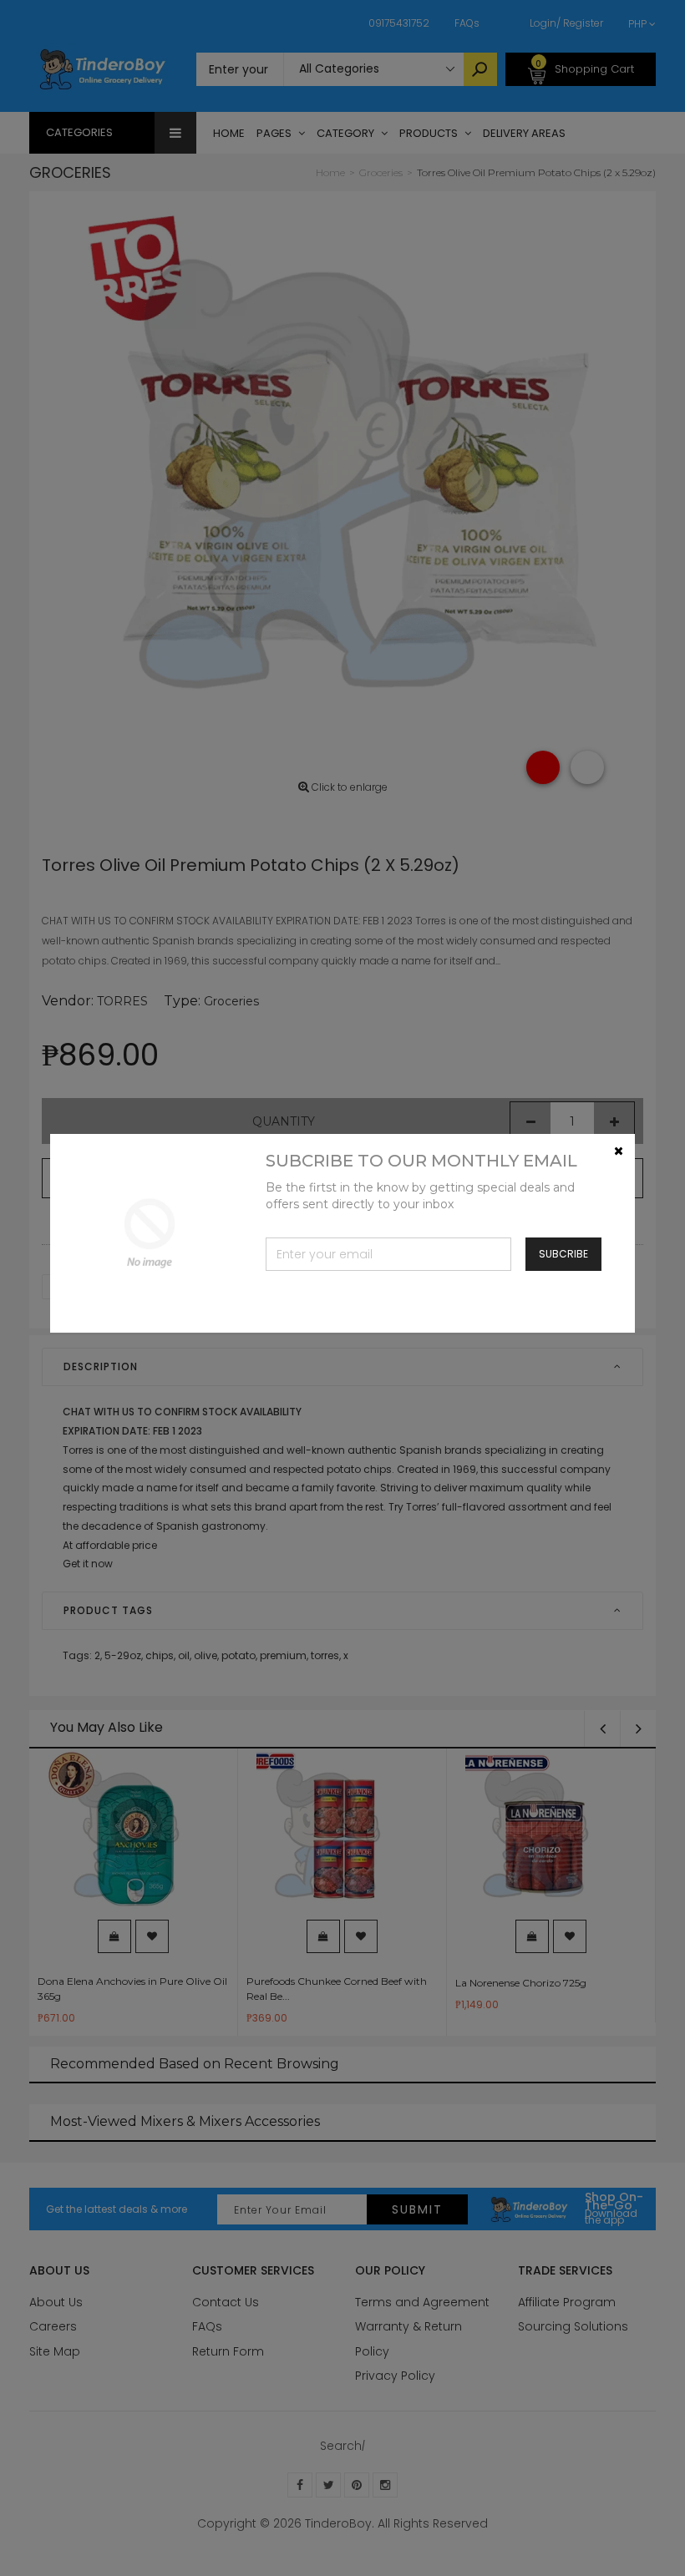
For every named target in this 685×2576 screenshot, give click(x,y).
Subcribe (563, 1254)
